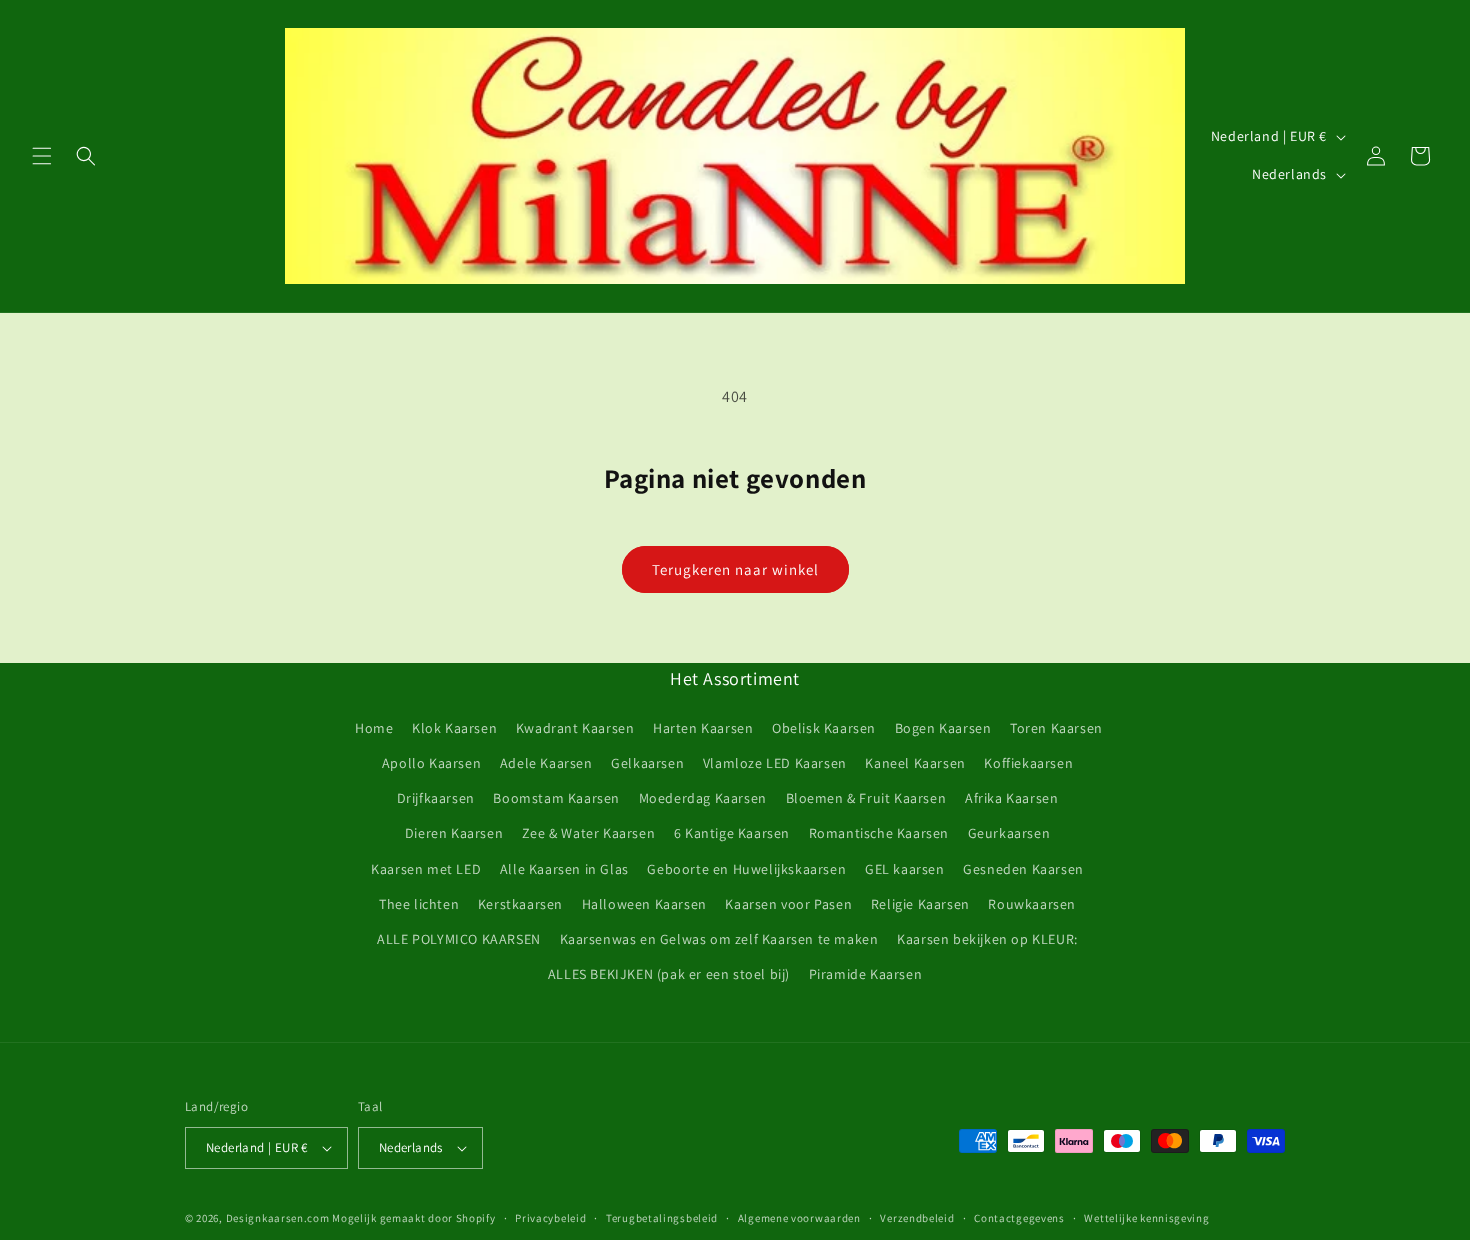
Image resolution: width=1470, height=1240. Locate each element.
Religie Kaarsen (920, 904)
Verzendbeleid (917, 1218)
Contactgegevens (1019, 1218)
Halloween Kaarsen (644, 904)
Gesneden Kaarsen (1023, 869)
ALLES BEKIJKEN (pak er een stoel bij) (669, 974)
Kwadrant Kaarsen (575, 728)
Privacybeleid (550, 1218)
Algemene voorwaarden (799, 1218)
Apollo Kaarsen (431, 763)
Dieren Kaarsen (454, 833)
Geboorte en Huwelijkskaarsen (746, 869)
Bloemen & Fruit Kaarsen (866, 798)
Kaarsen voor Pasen (788, 904)
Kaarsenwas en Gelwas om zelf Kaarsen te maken (719, 939)
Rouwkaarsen (1032, 904)
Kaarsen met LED (426, 869)
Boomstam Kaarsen (556, 798)
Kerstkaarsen (520, 904)
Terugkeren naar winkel (735, 569)
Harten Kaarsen (703, 728)
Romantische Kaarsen (879, 833)
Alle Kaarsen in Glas (564, 869)
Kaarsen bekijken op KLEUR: (987, 939)
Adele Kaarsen (546, 763)
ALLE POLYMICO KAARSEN (459, 939)
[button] (42, 156)
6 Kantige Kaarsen (732, 833)
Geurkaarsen (1009, 833)
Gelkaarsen (647, 763)
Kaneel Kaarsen (915, 763)
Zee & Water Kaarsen (588, 833)
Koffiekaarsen (1028, 763)
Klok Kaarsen (454, 728)
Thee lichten (419, 904)
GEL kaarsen (905, 869)
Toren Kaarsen (1056, 728)
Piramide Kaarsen (866, 974)
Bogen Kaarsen (943, 728)
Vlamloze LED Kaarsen (775, 763)
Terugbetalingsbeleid (662, 1218)
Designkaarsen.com (278, 1218)
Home (374, 728)
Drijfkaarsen (436, 798)
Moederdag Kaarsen (703, 798)
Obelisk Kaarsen (824, 728)
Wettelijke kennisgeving (1146, 1218)
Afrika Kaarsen (1011, 798)
